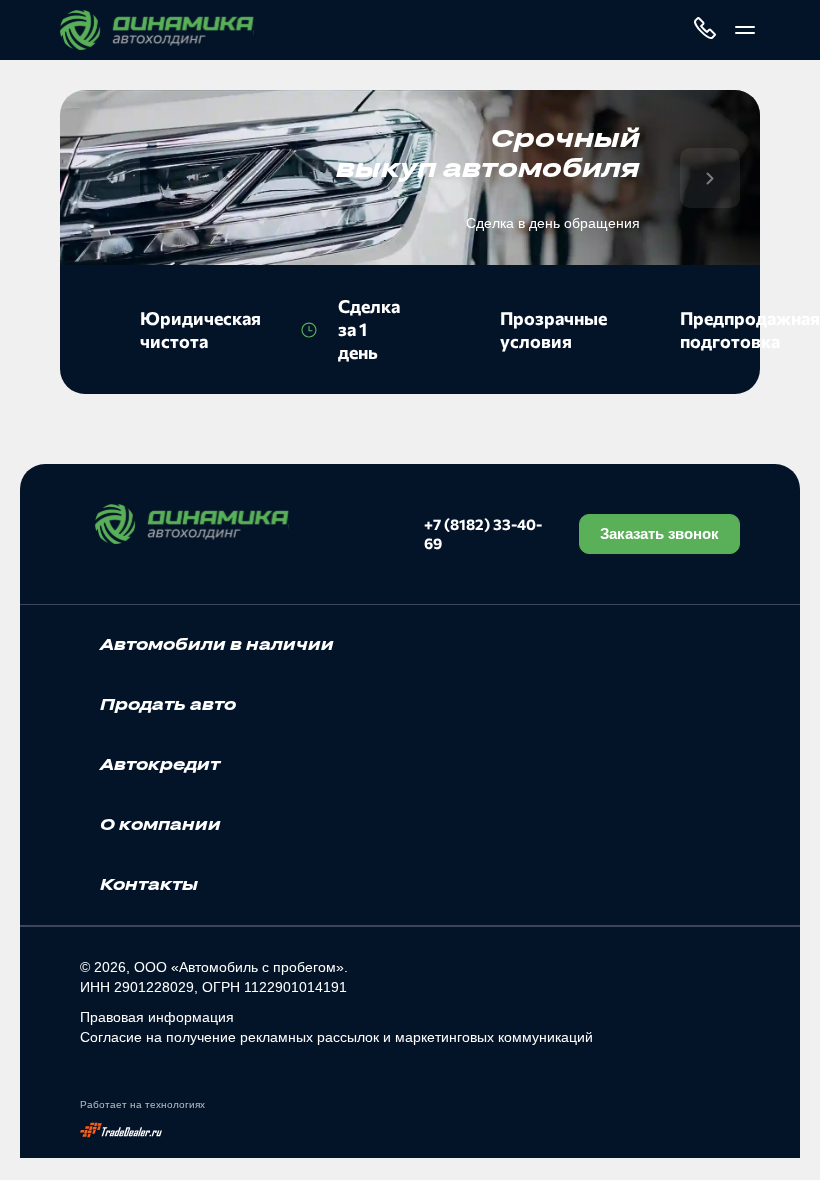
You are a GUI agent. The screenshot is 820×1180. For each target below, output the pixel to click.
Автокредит (160, 764)
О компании (160, 824)
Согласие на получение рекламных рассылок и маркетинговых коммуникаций (336, 1037)
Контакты (149, 884)
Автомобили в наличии (217, 644)
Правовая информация (157, 1017)
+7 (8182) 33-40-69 (483, 533)
